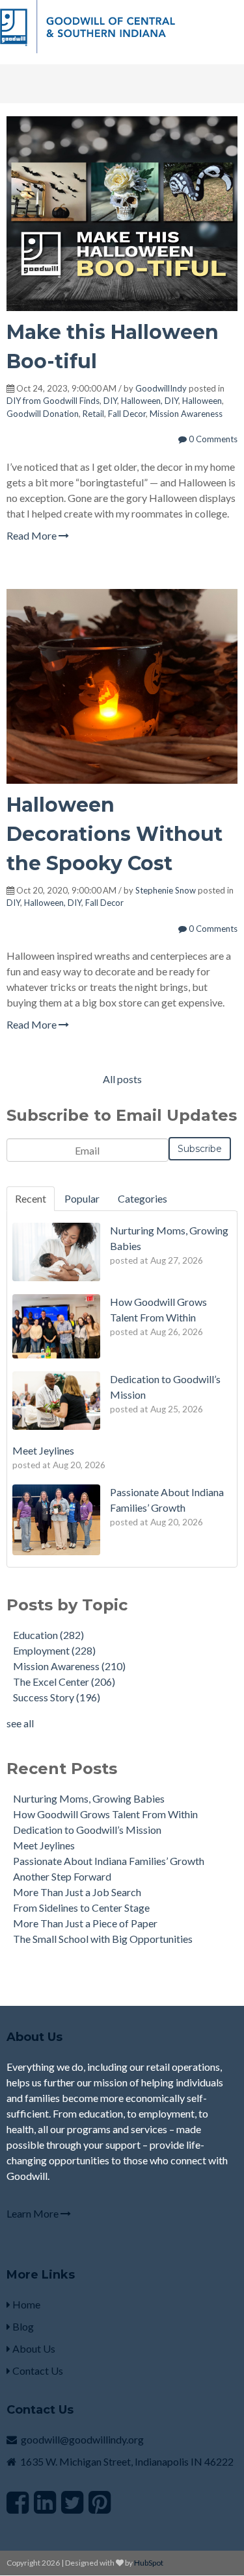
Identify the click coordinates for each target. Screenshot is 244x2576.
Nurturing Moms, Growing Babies (89, 1798)
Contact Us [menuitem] (37, 2370)
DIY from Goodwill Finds (53, 401)
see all (20, 1723)
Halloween (202, 401)
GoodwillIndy (161, 388)
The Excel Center (64, 1682)
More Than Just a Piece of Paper (85, 1923)
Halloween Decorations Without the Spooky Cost (115, 834)
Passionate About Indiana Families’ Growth (109, 1861)
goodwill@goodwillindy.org (82, 2439)
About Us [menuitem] (33, 2348)
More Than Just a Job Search (77, 1892)
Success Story (57, 1697)
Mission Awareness (186, 414)
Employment (54, 1650)
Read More (33, 535)
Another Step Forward (62, 1876)
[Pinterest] (100, 2502)
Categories (142, 1198)
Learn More (34, 2213)
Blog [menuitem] (22, 2326)
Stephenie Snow (166, 890)
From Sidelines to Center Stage (81, 1907)
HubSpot (149, 2563)
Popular (82, 1198)
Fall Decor (127, 414)
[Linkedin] (45, 2502)
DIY (110, 401)
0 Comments (212, 439)
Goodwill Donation (43, 414)
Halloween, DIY (150, 401)
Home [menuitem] (25, 2304)
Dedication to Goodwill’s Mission (87, 1830)
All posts (122, 1079)
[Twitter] (72, 2502)
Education (48, 1635)
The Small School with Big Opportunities (103, 1939)
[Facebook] (18, 2502)
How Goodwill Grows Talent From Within (105, 1814)
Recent (31, 1198)
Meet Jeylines (44, 1845)
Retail (93, 414)
